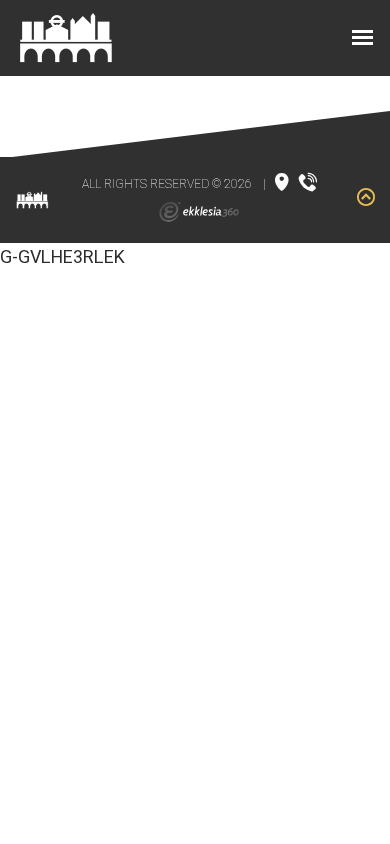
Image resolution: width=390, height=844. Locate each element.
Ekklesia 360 (199, 212)
